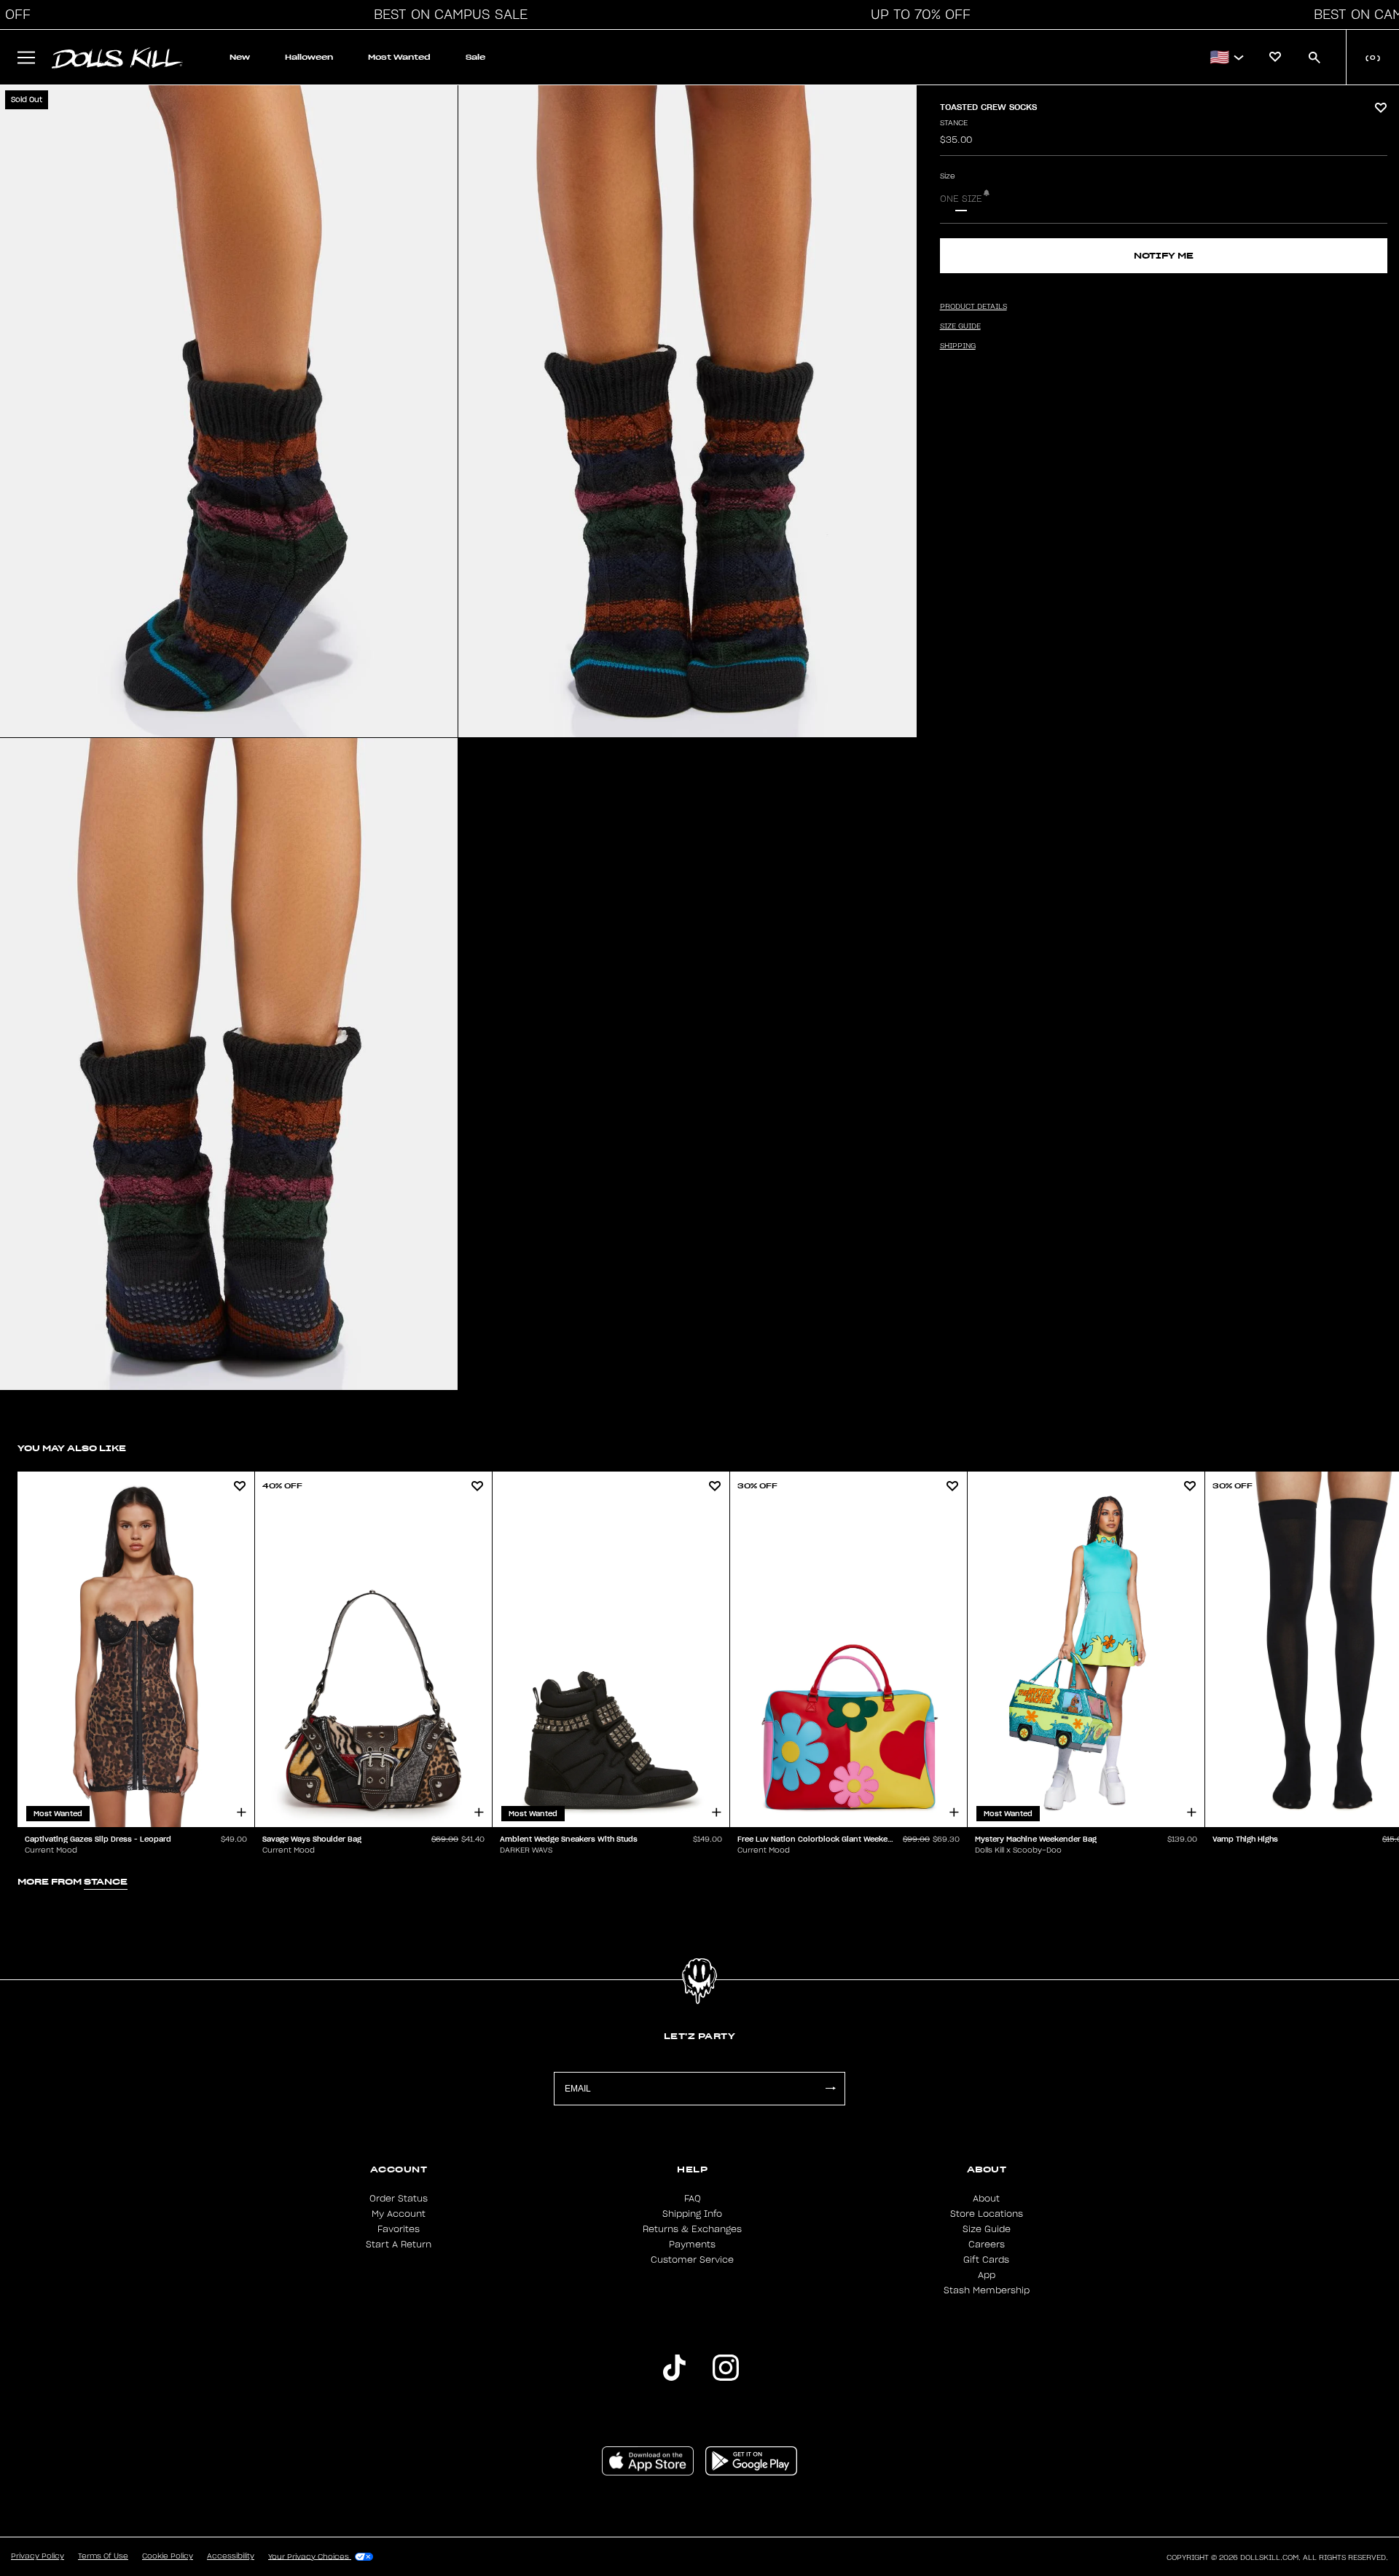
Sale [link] (475, 57)
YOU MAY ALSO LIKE (72, 1448)
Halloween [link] (309, 57)
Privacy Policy (38, 2556)
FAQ (693, 2199)
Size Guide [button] (960, 326)
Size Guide (987, 2229)
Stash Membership (987, 2290)
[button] (447, 15)
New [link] (240, 57)
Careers (987, 2245)
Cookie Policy (168, 2556)
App (987, 2275)
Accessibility (231, 2556)
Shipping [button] (958, 346)
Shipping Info (692, 2214)
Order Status (399, 2199)
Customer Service (692, 2260)
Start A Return (399, 2245)
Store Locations (987, 2214)
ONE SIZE (961, 199)
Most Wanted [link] (399, 57)
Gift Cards (986, 2260)
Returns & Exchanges (692, 2229)
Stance (954, 123)
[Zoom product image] (229, 411)
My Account (399, 2214)
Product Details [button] (973, 307)
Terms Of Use (103, 2556)
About (986, 2199)
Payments (692, 2245)
